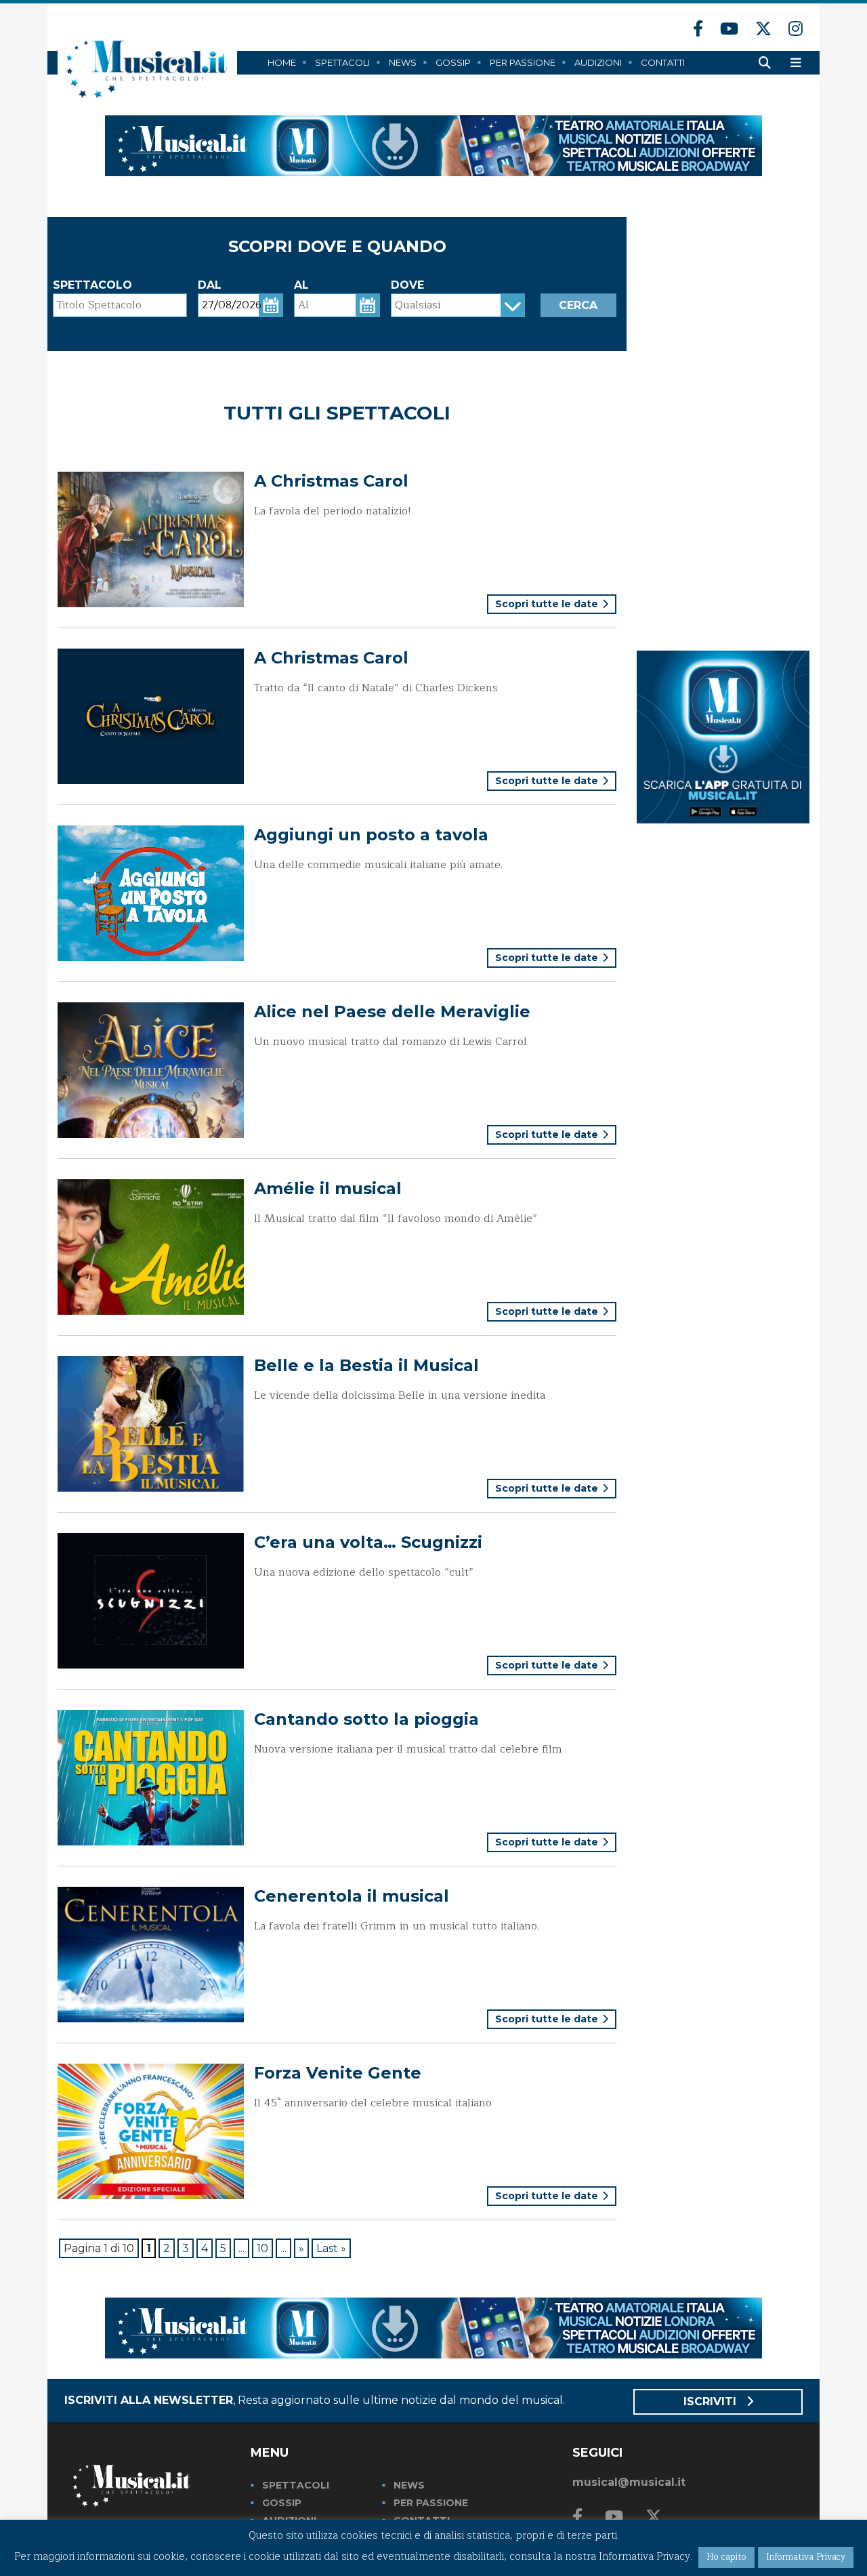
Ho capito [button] (726, 2557)
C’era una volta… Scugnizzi (368, 1542)
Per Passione (523, 62)
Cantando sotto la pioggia (366, 1719)
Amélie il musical (328, 1188)
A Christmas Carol (331, 481)
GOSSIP (282, 2503)
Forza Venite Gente (338, 2073)
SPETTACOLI (296, 2485)
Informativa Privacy (806, 2557)
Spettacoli (342, 62)
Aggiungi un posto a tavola (371, 835)
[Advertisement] (723, 420)
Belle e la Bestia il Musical (366, 1365)
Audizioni (598, 62)
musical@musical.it (629, 2482)
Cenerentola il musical (352, 1896)
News (403, 62)
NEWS (409, 2485)
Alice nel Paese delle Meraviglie (392, 1011)
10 (262, 2248)
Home (282, 62)
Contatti (663, 62)
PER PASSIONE (431, 2503)
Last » (331, 2248)
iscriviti (712, 2401)
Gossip (453, 62)
